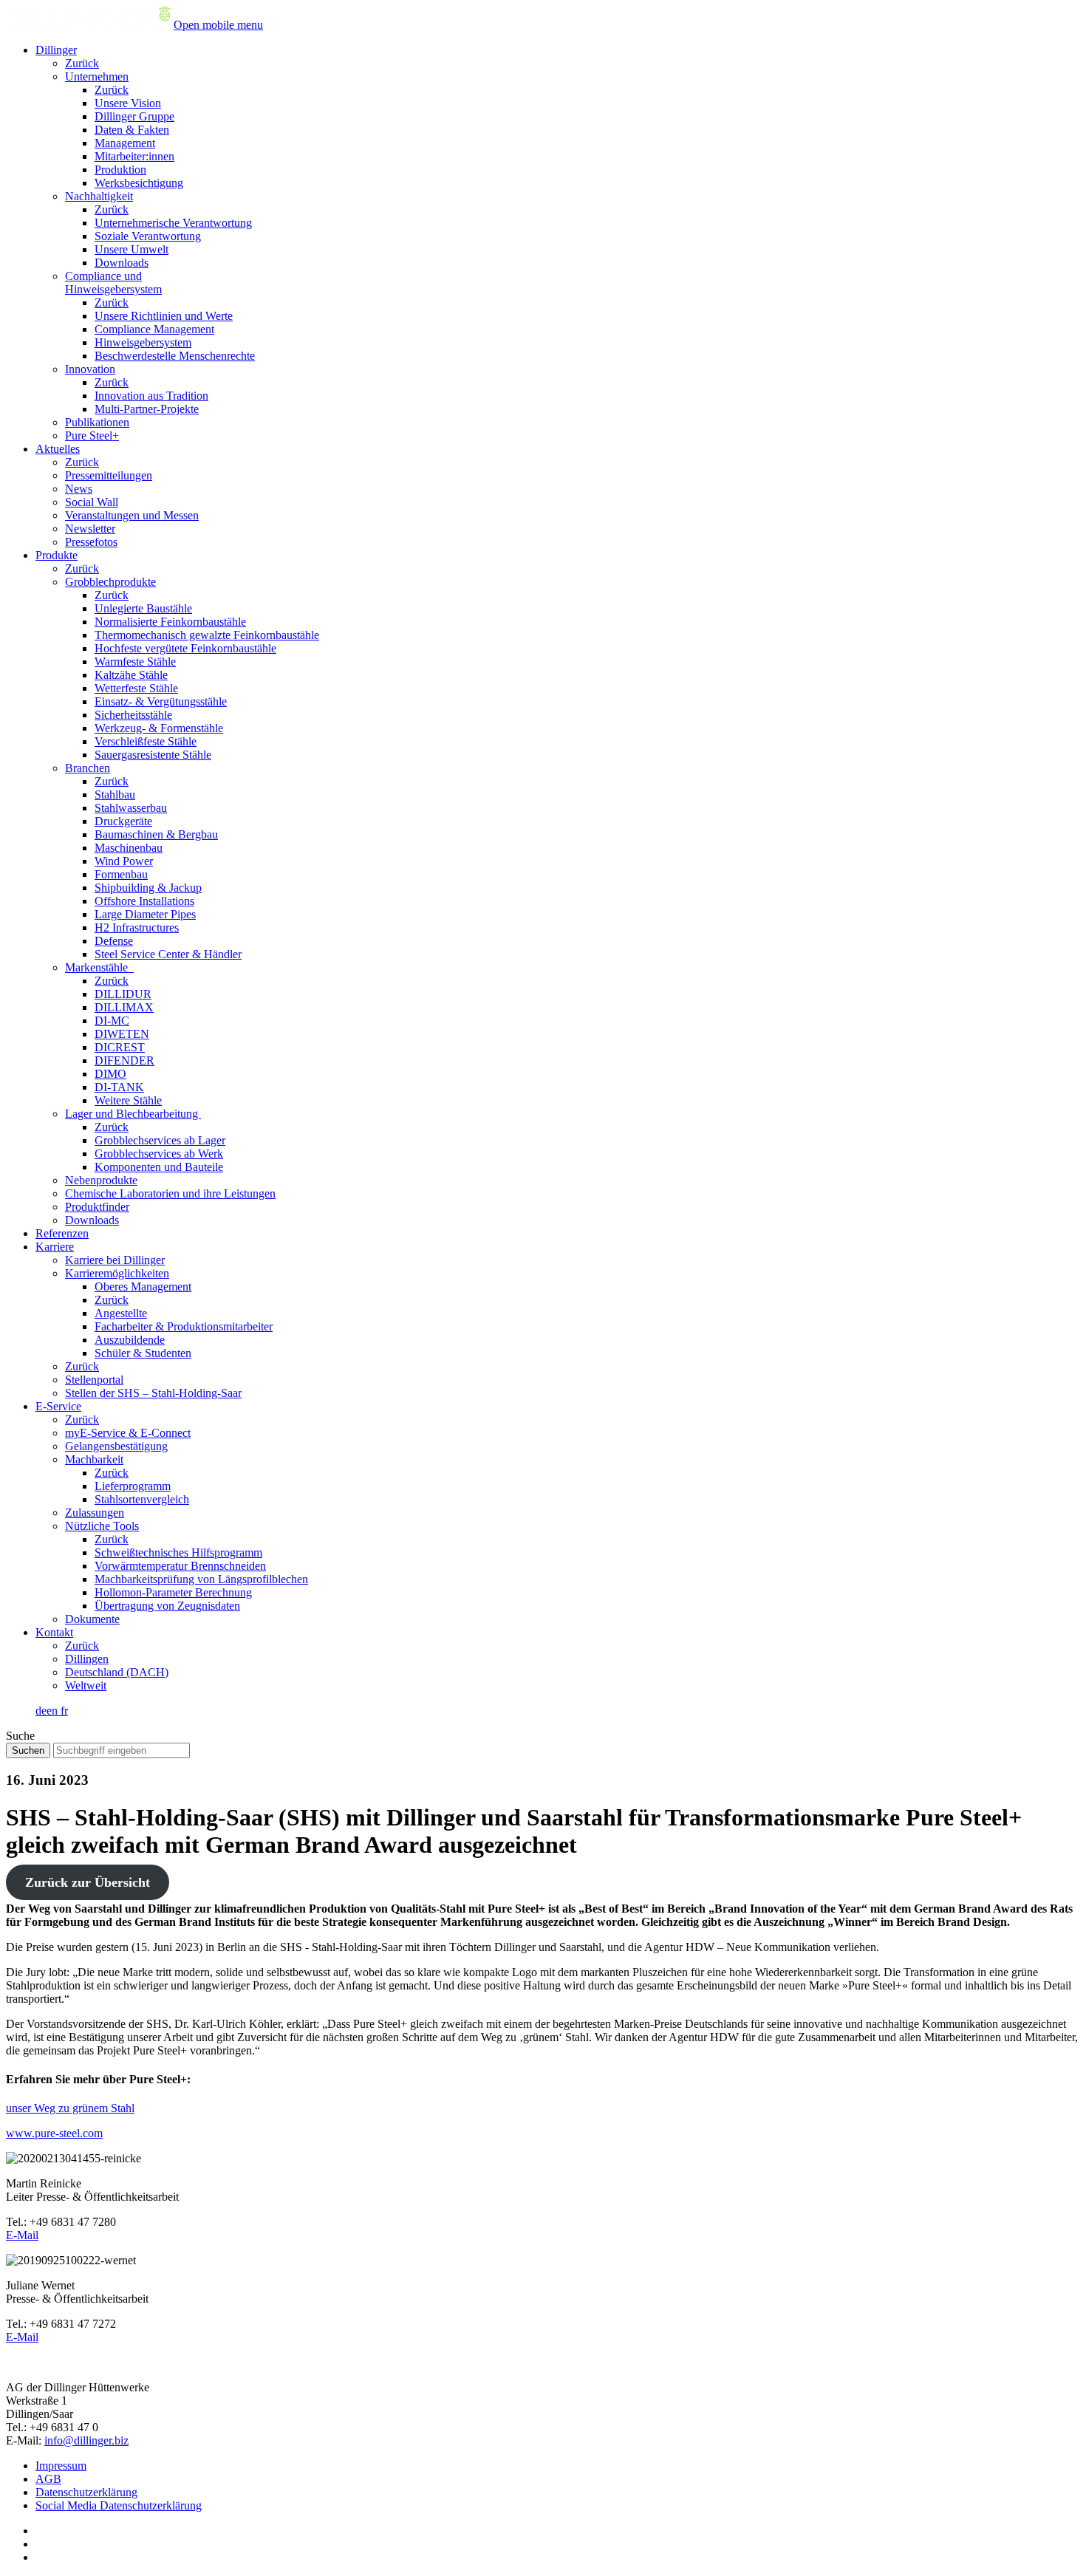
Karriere (55, 1247)
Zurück (82, 63)
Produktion (120, 170)
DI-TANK (119, 1087)
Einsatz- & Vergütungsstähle (161, 701)
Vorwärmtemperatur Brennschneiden (180, 1566)
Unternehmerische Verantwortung (173, 223)
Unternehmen (97, 76)
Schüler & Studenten (143, 1353)
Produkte (57, 555)
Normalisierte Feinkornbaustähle (170, 622)
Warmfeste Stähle (135, 662)
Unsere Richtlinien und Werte (164, 316)
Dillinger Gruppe (134, 116)
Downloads (122, 263)
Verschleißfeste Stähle (146, 741)
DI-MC (112, 1021)
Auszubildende (130, 1340)
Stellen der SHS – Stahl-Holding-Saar (153, 1393)
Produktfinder (97, 1207)
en (54, 1711)
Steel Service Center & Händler (168, 954)
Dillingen (87, 1659)
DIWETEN (122, 1034)
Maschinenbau (129, 848)
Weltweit (86, 1685)
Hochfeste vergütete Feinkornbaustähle (185, 648)
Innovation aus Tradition (151, 396)
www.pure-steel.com (54, 2133)
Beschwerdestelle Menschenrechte (175, 356)
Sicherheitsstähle (133, 715)
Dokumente (92, 1619)
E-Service (58, 1406)
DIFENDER (124, 1060)
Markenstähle (99, 967)
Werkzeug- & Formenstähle (159, 728)
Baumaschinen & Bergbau (156, 834)
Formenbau (121, 874)
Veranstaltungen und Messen (132, 515)
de (41, 1711)
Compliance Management (154, 329)
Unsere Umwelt (132, 249)
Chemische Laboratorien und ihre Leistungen (170, 1193)
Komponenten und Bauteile (159, 1167)
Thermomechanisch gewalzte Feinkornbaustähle (207, 635)
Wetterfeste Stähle (136, 688)
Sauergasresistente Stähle (153, 755)
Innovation (90, 369)
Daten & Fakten (132, 130)
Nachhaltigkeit (99, 196)
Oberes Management (143, 1287)
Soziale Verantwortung (148, 236)
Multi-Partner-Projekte (147, 409)
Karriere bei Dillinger (115, 1260)
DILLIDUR (123, 994)
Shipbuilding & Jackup (148, 888)
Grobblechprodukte (110, 582)
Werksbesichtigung (139, 183)
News (79, 489)
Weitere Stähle (128, 1100)
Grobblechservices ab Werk (159, 1154)
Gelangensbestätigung (116, 1446)
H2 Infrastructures (137, 927)
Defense (114, 941)
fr (64, 1711)
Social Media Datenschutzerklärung (119, 2505)
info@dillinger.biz (86, 2440)
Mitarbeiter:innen (134, 156)
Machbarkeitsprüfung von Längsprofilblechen (201, 1579)
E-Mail (22, 2235)
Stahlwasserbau (131, 808)
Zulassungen (95, 1513)
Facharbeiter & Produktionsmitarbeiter (184, 1326)
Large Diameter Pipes (145, 914)
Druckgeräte (123, 821)
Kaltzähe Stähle (131, 675)
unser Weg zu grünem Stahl (70, 2108)
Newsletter (90, 529)
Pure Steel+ (92, 435)
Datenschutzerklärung (86, 2492)
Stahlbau (115, 795)
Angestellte (121, 1313)
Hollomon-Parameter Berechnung (173, 1592)
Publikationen (97, 422)
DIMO (110, 1074)
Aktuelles (58, 449)
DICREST (120, 1047)
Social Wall (92, 502)
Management (125, 143)
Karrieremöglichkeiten (117, 1273)
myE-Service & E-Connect (128, 1433)
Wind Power (124, 861)
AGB (48, 2479)
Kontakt (54, 1632)
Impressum (61, 2466)
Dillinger (56, 50)
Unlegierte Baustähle (143, 608)
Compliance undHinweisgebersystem (113, 283)
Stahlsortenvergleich (142, 1499)
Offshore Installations (144, 901)
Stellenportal (94, 1380)
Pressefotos (91, 542)
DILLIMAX (124, 1007)
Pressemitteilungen (109, 475)
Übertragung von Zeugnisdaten (167, 1606)
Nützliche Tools (102, 1526)
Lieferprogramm (133, 1486)
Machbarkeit (94, 1459)
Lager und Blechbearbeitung (133, 1114)
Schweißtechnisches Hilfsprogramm (178, 1552)
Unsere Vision (128, 103)
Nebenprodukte (101, 1180)
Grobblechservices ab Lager (160, 1140)
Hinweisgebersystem (143, 342)
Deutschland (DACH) (117, 1672)
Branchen (88, 768)
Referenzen (62, 1233)
